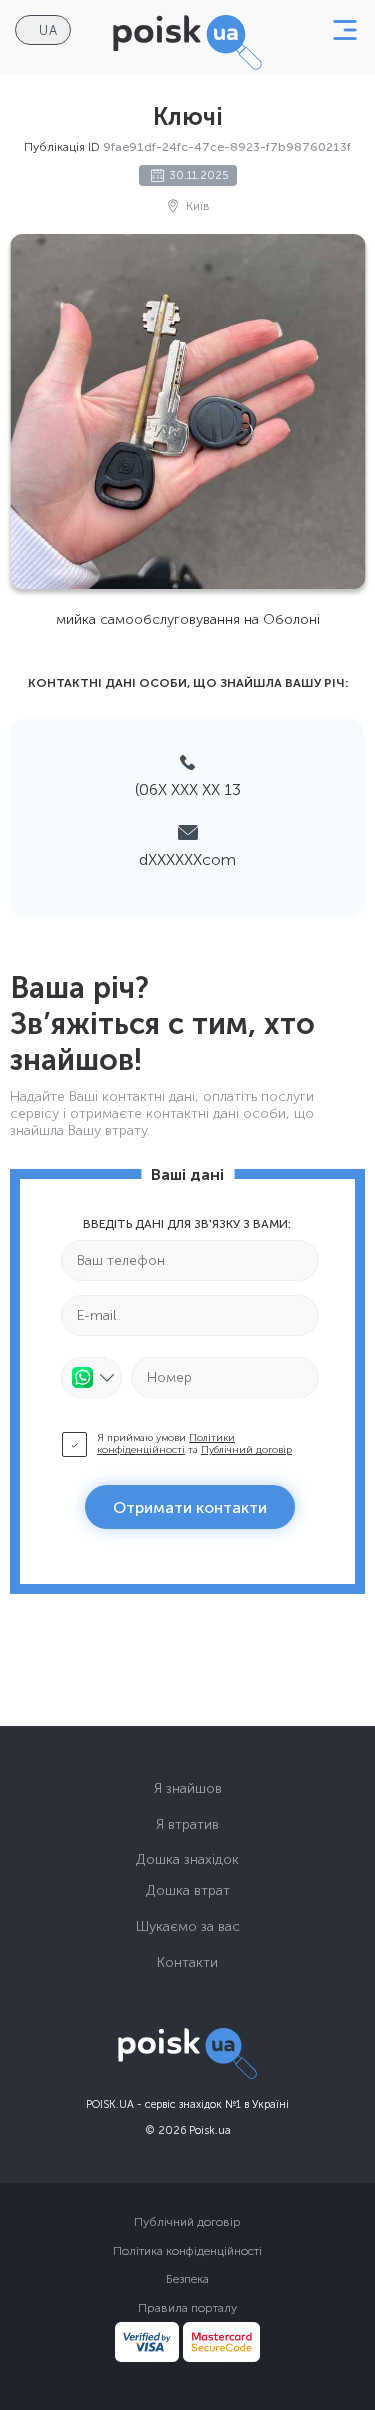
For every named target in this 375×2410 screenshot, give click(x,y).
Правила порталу (187, 2308)
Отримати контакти (190, 1507)
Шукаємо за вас (188, 1926)
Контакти (187, 1962)
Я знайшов (188, 1788)
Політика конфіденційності (187, 2251)
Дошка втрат (188, 1890)
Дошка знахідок (187, 1859)
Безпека (187, 2279)
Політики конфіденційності (166, 1444)
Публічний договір (246, 1450)
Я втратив (187, 1824)
